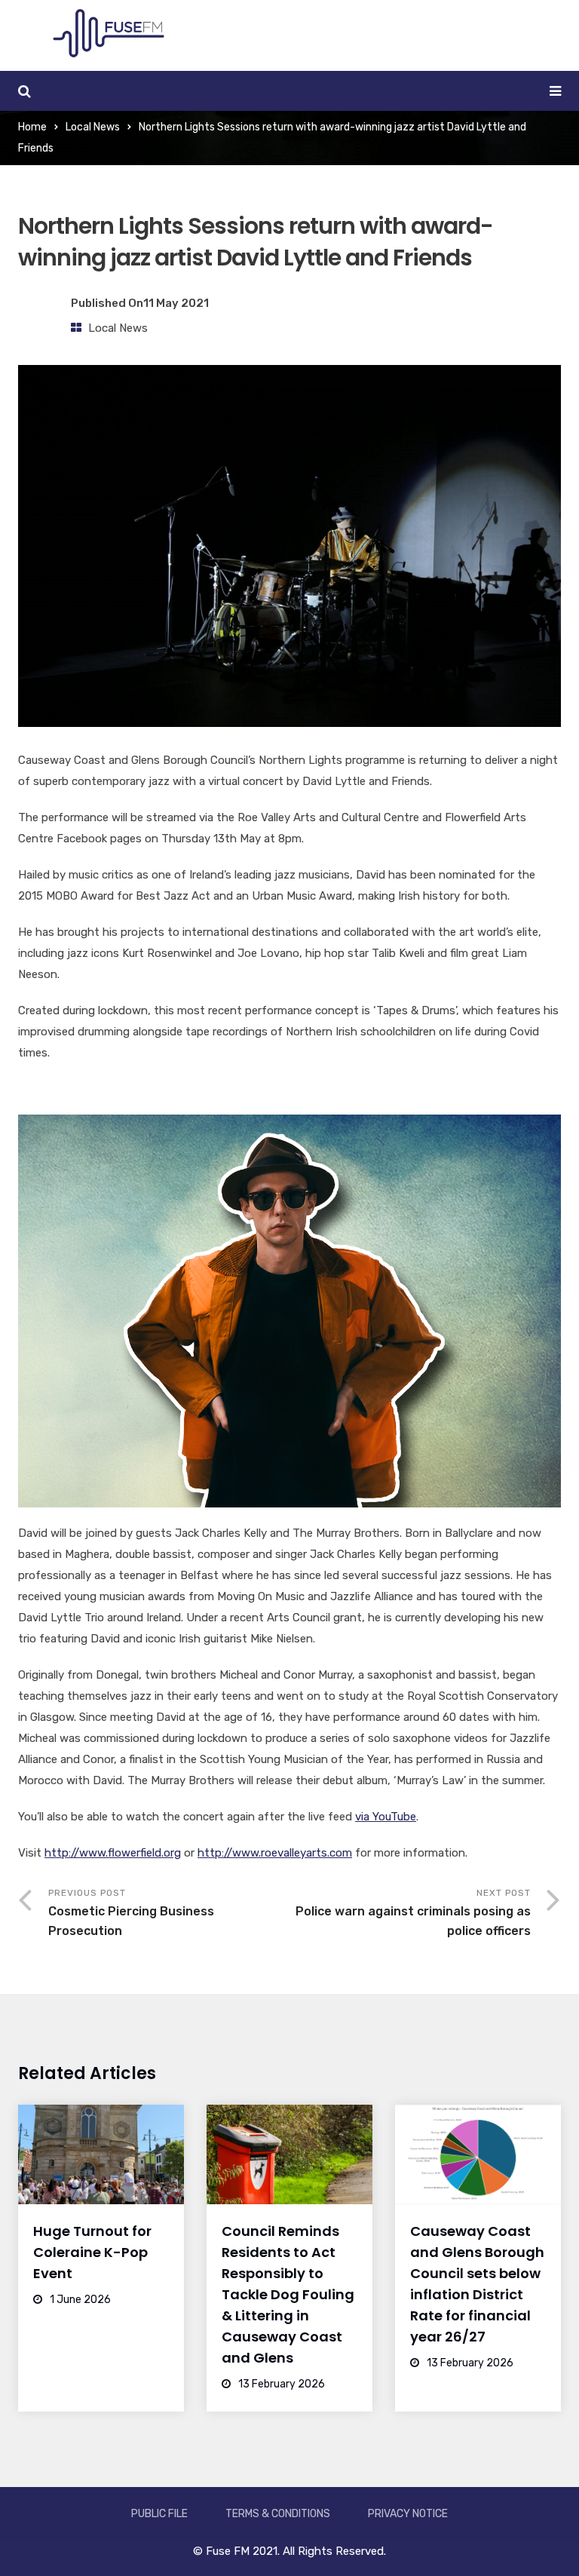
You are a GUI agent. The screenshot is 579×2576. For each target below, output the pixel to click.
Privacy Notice (408, 2514)
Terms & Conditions (278, 2514)
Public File (159, 2514)
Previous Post (131, 1913)
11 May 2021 (176, 303)
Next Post (413, 1913)
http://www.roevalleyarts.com (275, 1853)
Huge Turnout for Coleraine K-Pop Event (92, 2252)
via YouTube (386, 1817)
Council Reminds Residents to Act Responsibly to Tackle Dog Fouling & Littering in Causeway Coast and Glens (288, 2294)
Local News (93, 127)
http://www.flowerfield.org (113, 1853)
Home (32, 127)
